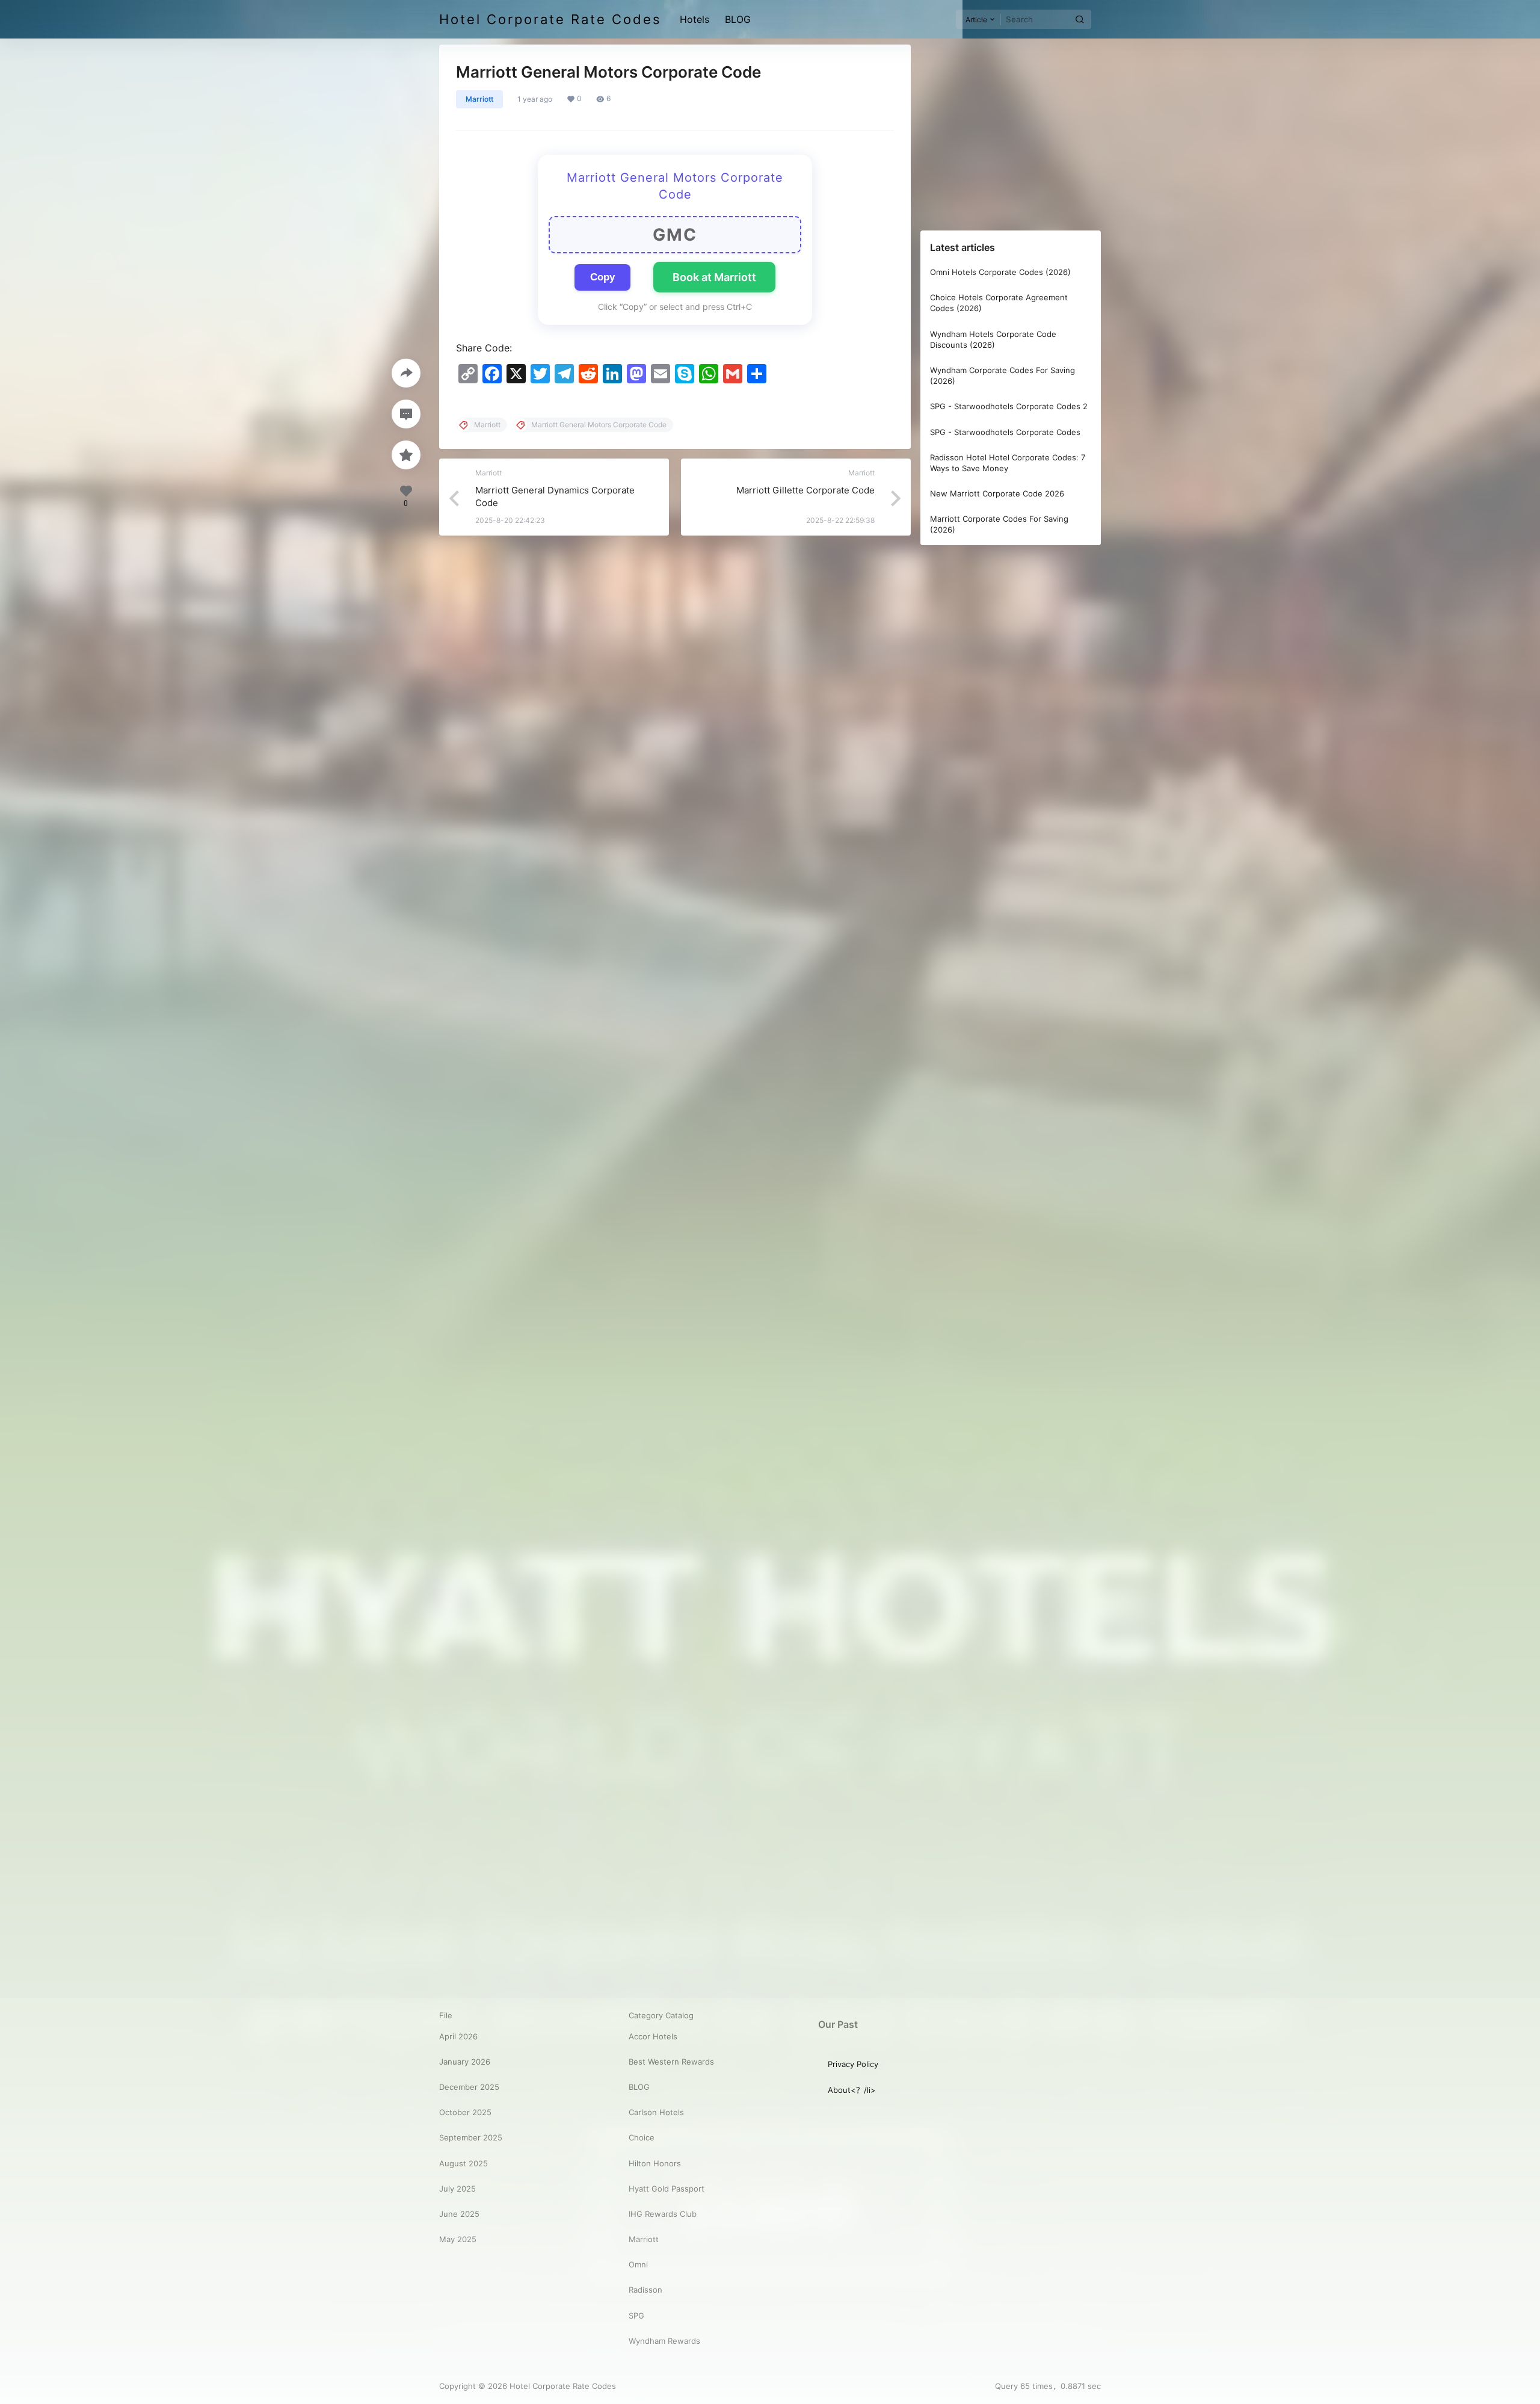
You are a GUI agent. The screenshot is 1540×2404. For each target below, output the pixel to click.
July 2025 (457, 2189)
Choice (642, 2137)
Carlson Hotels (656, 2112)
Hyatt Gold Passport (667, 2189)
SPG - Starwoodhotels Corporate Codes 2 (1009, 406)
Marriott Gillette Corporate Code (805, 490)
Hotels (695, 19)
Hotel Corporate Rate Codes (562, 2386)
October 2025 (465, 2112)
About (839, 2090)
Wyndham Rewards (664, 2341)
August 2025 (464, 2163)
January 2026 (465, 2062)
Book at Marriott (714, 277)
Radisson (645, 2290)
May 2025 (458, 2239)
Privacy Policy (853, 2064)
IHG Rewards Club (663, 2214)
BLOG (738, 19)
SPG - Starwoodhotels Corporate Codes (1005, 432)
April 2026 (458, 2036)
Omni (638, 2264)
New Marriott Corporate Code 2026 (997, 493)
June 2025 (459, 2214)
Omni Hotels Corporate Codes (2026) (1000, 272)
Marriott (479, 99)
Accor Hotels (653, 2036)
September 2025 (471, 2137)
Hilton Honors (655, 2163)
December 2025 (469, 2087)
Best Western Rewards (671, 2062)
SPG (636, 2316)
